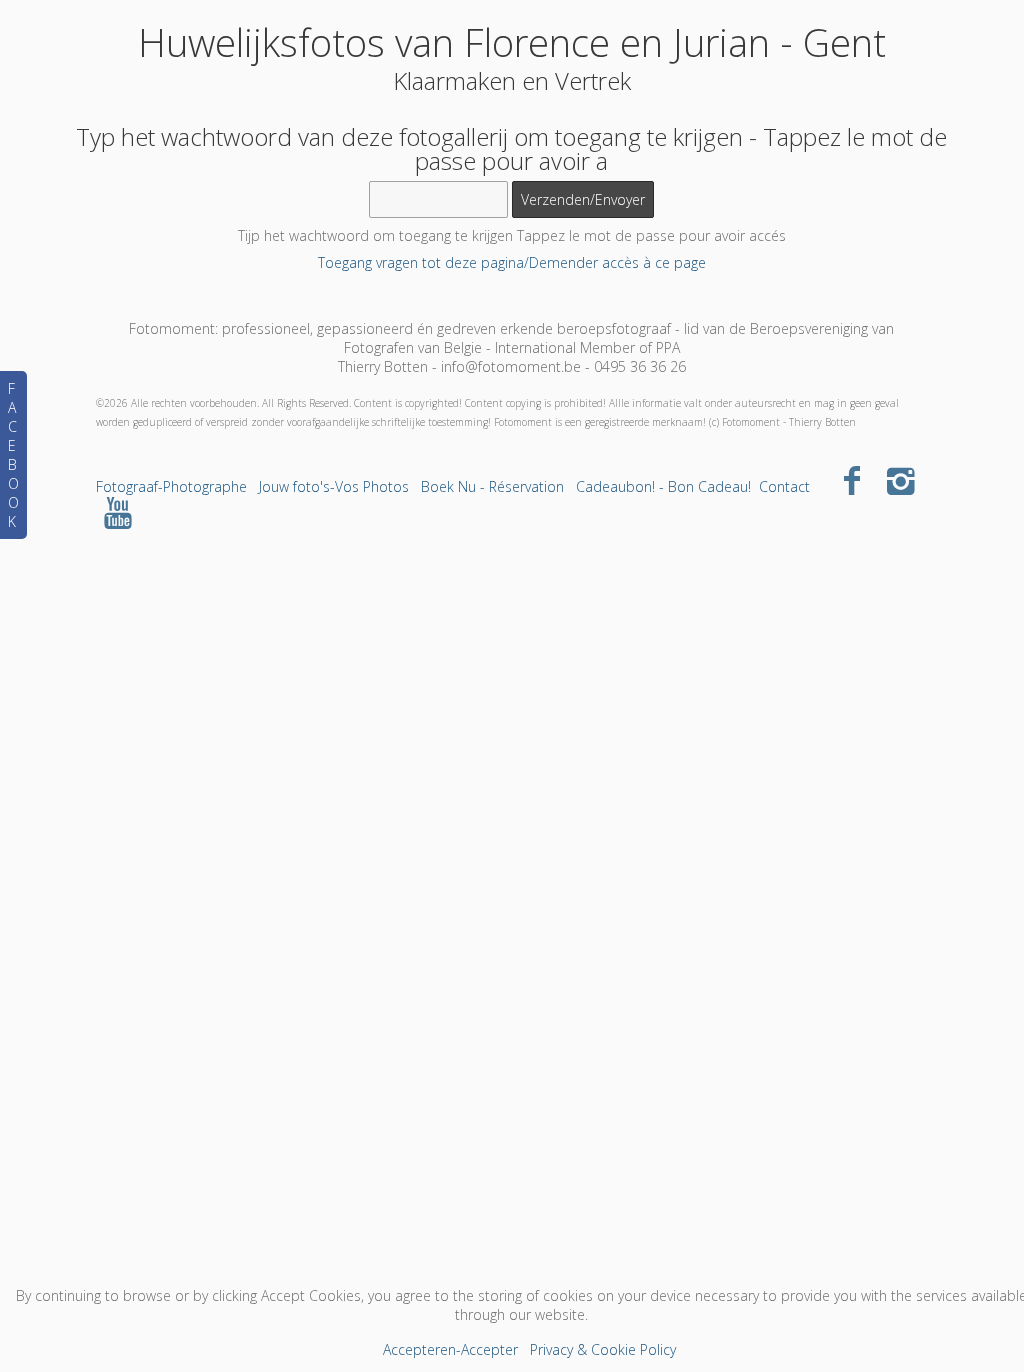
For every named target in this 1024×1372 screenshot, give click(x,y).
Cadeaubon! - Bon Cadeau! (663, 486)
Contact (784, 486)
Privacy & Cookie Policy (603, 1349)
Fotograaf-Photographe (171, 486)
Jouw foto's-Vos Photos (334, 486)
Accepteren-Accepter (450, 1349)
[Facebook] (852, 479)
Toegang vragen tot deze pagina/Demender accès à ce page (512, 262)
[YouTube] (118, 511)
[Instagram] (900, 479)
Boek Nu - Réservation (492, 486)
